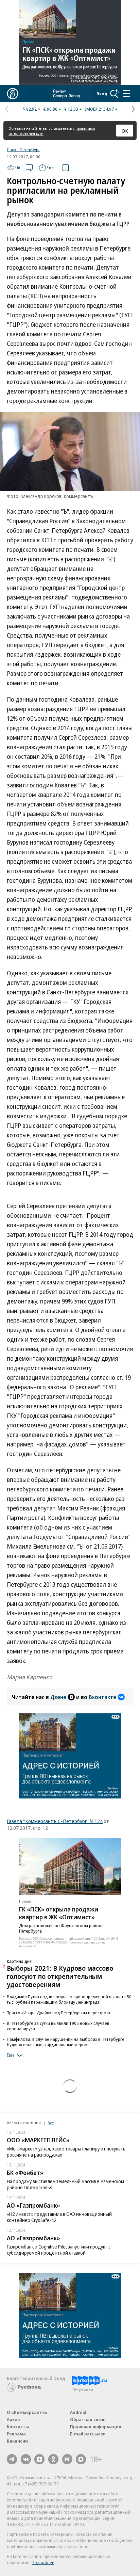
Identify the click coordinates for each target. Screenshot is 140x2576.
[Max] (81, 2459)
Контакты (18, 2427)
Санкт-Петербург (23, 149)
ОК (125, 131)
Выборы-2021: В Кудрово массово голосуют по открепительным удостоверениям (60, 1976)
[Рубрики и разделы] (126, 94)
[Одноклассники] (53, 2459)
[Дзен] (39, 2459)
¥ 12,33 (71, 109)
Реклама (16, 2434)
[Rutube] (67, 2459)
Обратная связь (88, 2419)
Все (51, 2123)
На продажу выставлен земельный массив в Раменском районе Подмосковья (65, 2184)
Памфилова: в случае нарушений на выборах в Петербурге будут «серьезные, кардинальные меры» (66, 2042)
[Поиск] (115, 94)
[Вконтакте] (26, 2459)
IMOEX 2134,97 (99, 109)
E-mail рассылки (88, 2434)
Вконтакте (102, 1697)
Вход (102, 94)
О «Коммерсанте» (27, 2412)
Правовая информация (96, 2427)
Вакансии (17, 2441)
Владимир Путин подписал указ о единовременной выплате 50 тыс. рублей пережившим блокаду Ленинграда (69, 1999)
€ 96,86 (50, 109)
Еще (11, 2055)
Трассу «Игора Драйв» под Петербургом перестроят (59, 2013)
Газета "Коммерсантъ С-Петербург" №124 (55, 1821)
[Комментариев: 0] (29, 168)
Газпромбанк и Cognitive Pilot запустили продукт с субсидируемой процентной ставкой (59, 2250)
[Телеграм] (12, 2459)
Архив (13, 2419)
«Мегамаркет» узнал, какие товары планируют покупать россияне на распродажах (66, 2152)
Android (78, 2412)
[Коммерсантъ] (13, 94)
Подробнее (43, 2562)
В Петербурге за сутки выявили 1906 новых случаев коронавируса (58, 2026)
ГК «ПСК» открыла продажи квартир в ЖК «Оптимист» (59, 1913)
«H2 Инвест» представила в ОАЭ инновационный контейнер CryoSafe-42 (59, 2217)
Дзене (58, 1697)
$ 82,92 (30, 109)
